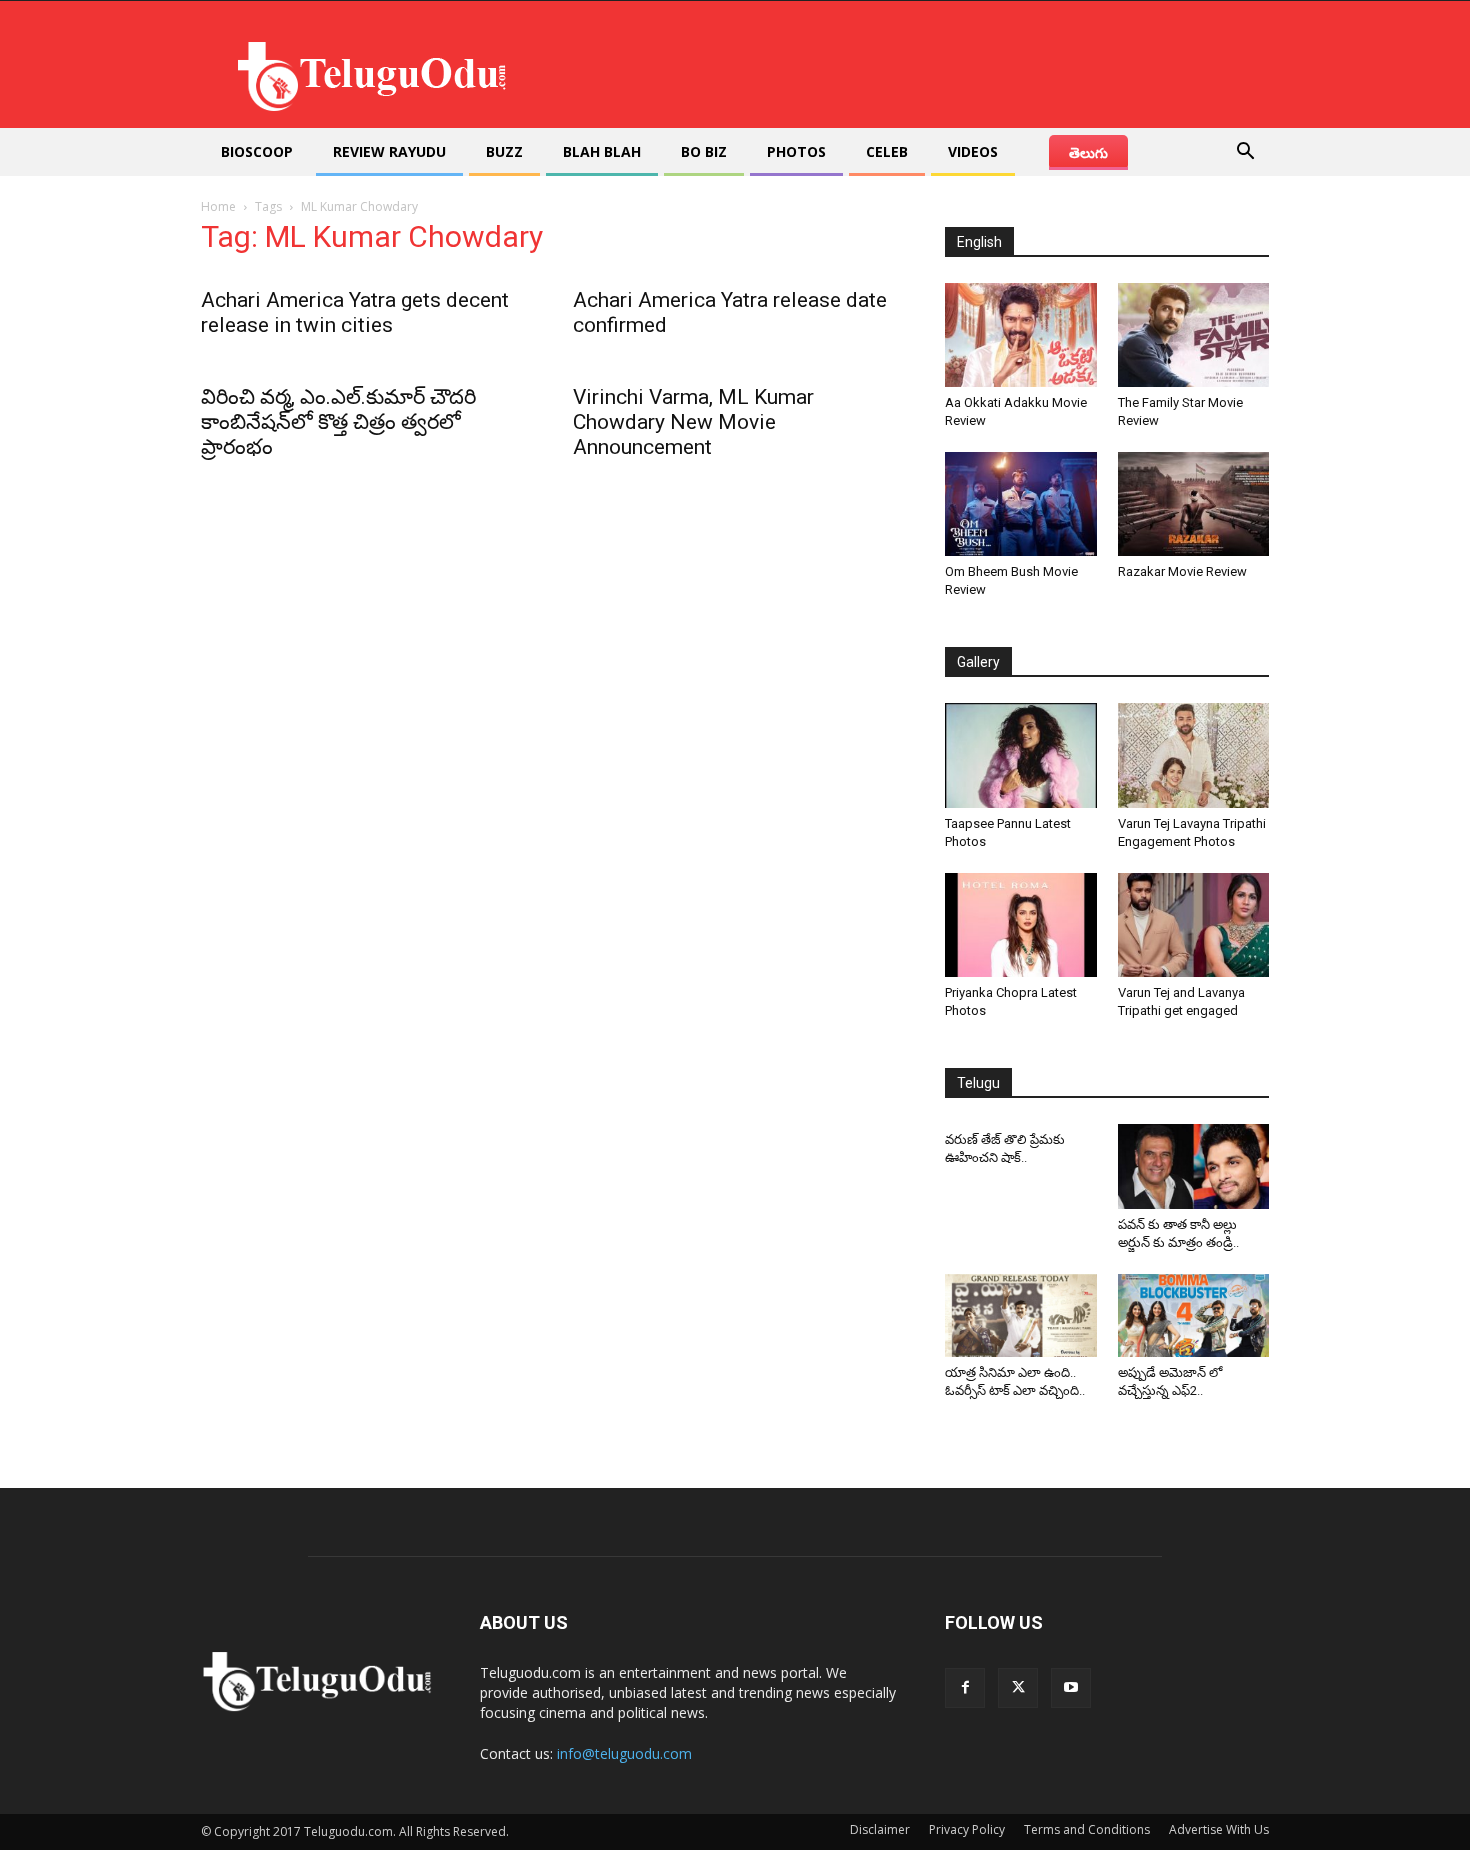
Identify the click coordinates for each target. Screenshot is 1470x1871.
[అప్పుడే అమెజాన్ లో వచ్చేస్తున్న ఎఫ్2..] (1194, 1316)
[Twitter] (1018, 1688)
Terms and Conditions (1087, 1829)
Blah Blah (602, 151)
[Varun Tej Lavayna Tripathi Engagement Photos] (1194, 755)
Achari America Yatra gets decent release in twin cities (355, 312)
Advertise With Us (1219, 1829)
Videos (973, 151)
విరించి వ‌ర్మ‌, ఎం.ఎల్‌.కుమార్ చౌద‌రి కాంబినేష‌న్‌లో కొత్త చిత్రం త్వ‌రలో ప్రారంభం (338, 422)
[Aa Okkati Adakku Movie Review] (1021, 335)
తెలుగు (1088, 152)
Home (218, 206)
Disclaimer (880, 1829)
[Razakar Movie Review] (1194, 504)
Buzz (504, 151)
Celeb (887, 151)
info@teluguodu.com (624, 1753)
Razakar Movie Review (1182, 571)
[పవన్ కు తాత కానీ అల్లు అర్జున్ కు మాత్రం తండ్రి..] (1194, 1166)
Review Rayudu (389, 151)
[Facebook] (965, 1688)
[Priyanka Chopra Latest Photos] (1021, 925)
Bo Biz (704, 151)
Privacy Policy (967, 1829)
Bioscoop (257, 151)
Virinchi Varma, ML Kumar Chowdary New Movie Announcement (693, 422)
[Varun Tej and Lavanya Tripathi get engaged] (1194, 925)
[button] (1245, 153)
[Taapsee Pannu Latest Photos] (1021, 755)
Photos (796, 151)
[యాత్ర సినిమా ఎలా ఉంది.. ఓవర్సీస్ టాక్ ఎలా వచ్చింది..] (1021, 1316)
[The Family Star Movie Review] (1194, 335)
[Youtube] (1071, 1688)
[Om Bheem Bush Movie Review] (1021, 504)
